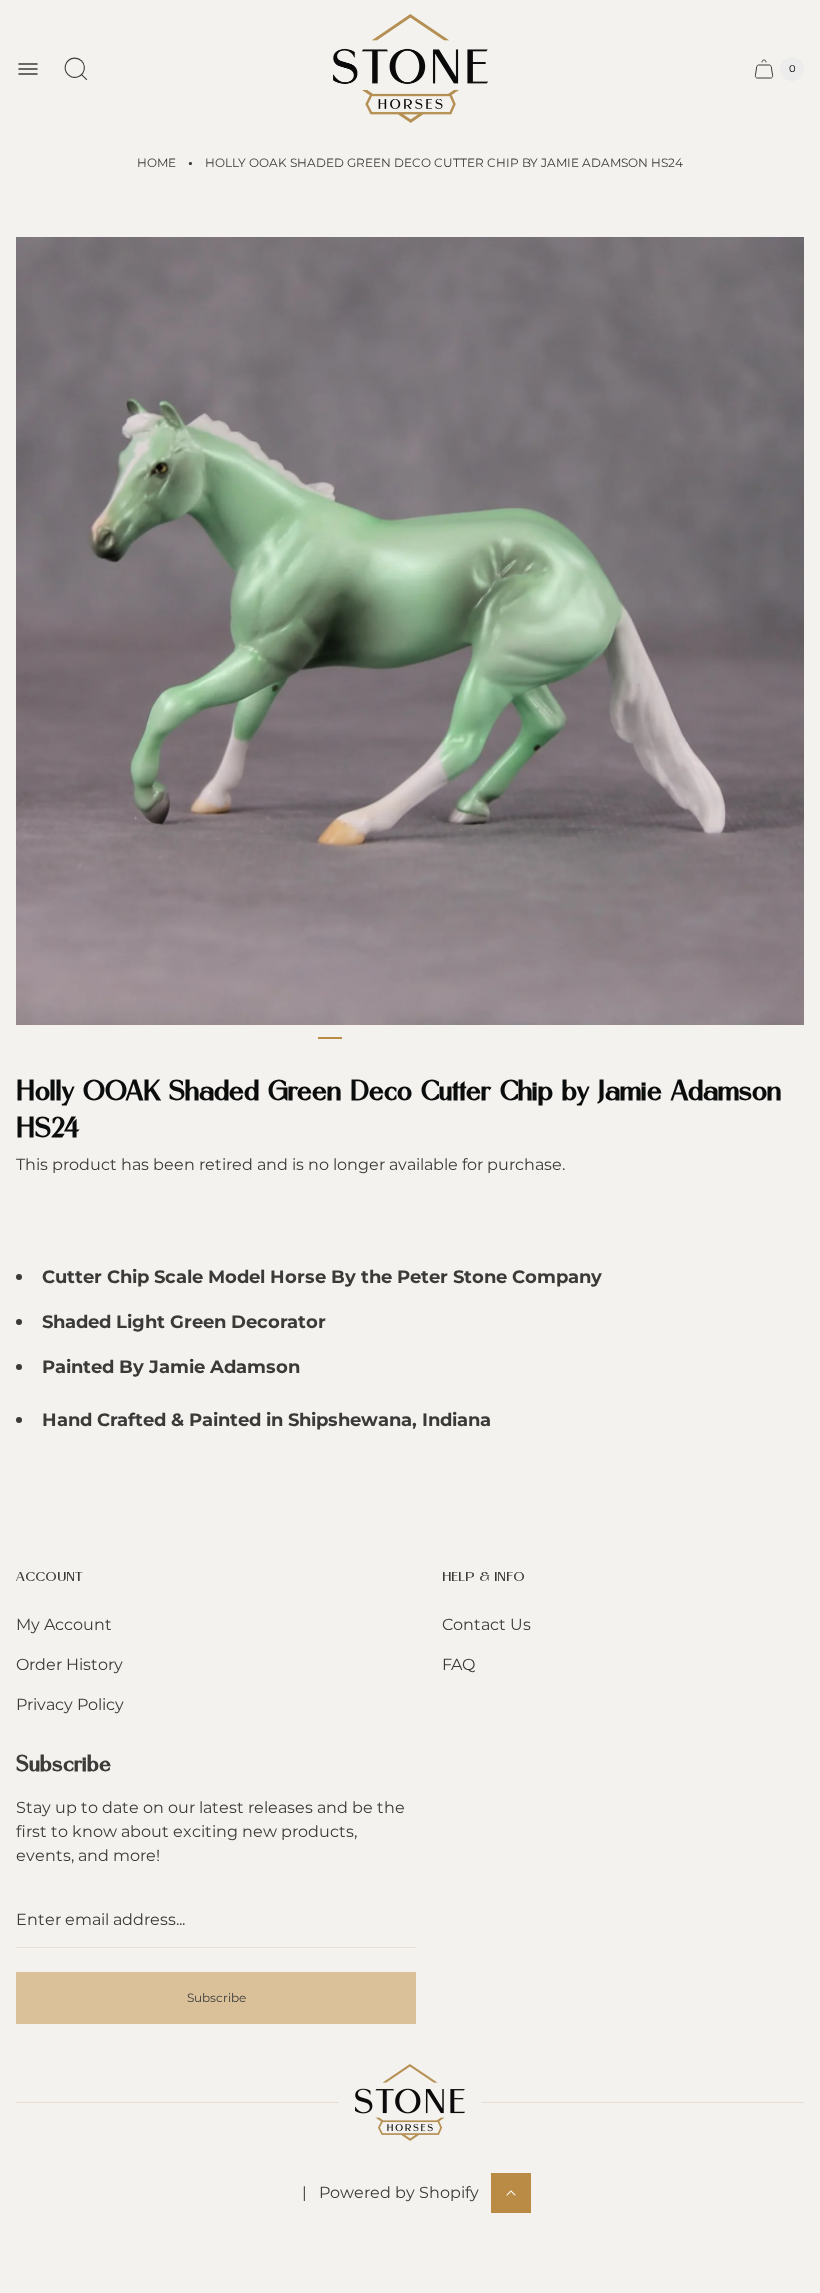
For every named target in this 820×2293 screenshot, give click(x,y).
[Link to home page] (410, 2102)
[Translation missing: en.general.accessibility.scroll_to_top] (511, 2193)
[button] (330, 1038)
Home (156, 162)
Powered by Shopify (399, 2192)
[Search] (76, 69)
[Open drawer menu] (28, 69)
